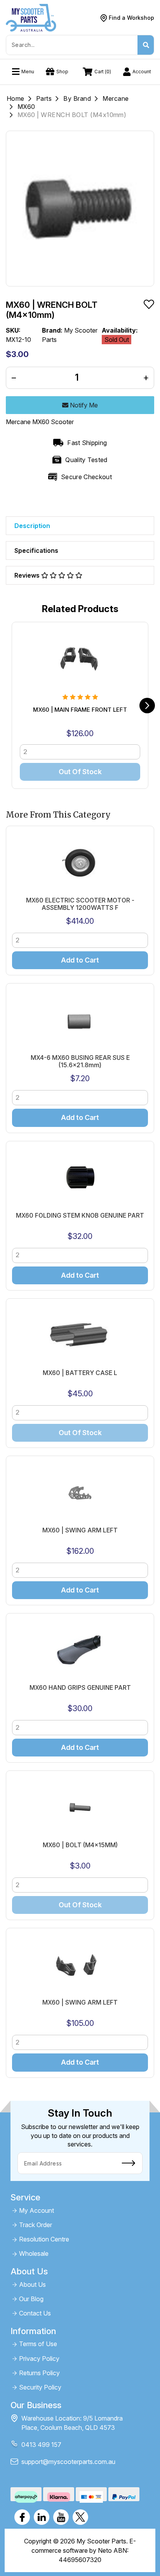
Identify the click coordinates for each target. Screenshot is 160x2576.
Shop (62, 72)
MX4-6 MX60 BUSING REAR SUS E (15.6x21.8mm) (80, 1061)
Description (32, 526)
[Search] (146, 45)
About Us (32, 2285)
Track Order (36, 2225)
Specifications (36, 550)
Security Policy (40, 2387)
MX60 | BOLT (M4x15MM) (80, 1845)
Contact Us (35, 2313)
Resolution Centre (44, 2239)
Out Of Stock (80, 772)
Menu (28, 72)
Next (147, 706)
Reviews (28, 575)
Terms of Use (38, 2344)
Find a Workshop (131, 18)
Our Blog (31, 2299)
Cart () (103, 72)
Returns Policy (39, 2373)
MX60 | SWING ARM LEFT (80, 1530)
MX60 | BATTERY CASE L (80, 1373)
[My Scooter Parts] (31, 17)
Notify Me (83, 405)
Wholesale (34, 2254)
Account (142, 72)
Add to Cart (80, 960)
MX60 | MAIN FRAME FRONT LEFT (80, 710)
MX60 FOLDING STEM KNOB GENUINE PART (80, 1216)
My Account (37, 2211)
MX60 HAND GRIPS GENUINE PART (80, 1688)
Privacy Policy (39, 2359)
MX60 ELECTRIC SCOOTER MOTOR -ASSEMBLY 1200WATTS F (80, 904)
